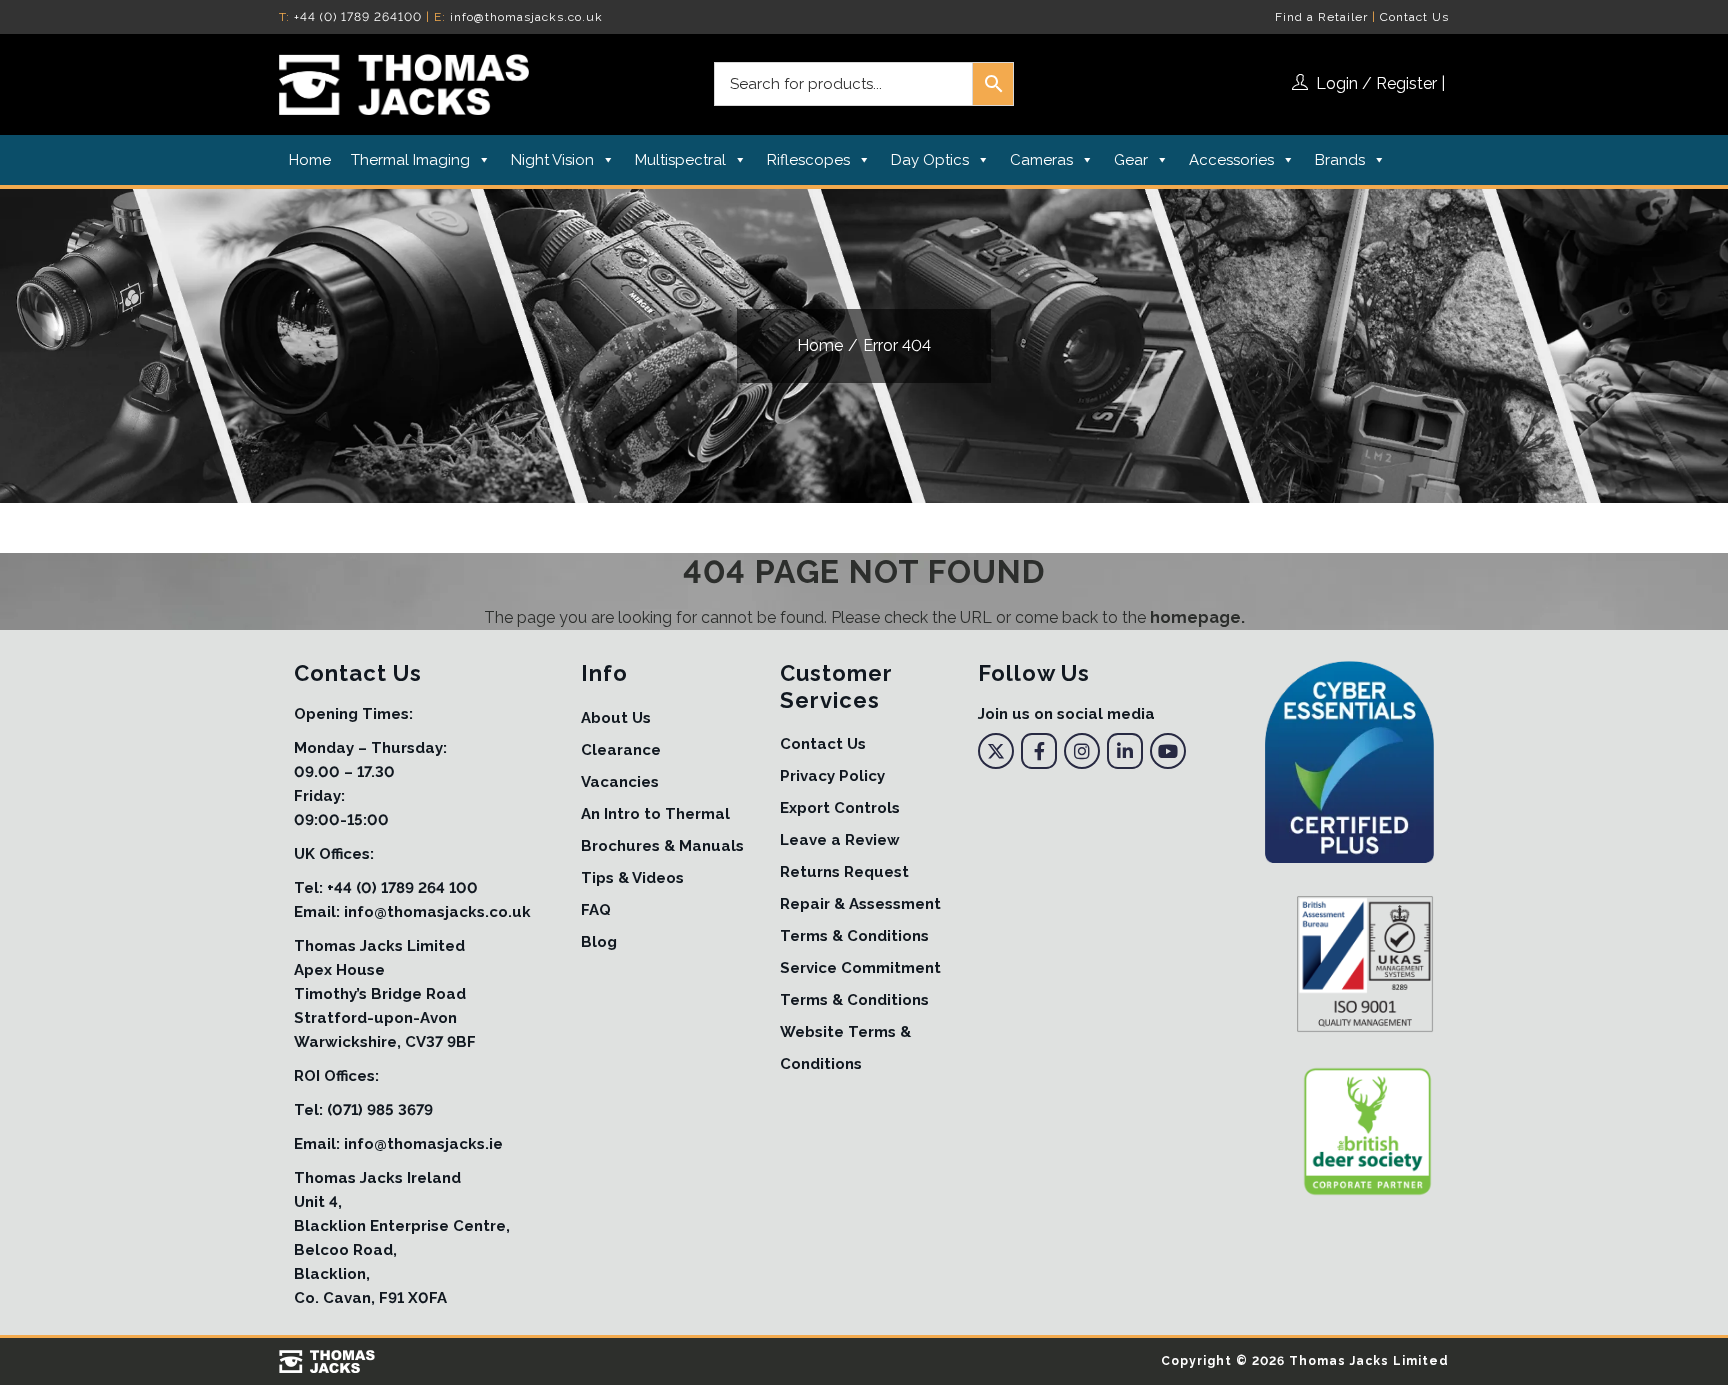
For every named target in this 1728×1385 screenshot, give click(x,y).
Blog (599, 942)
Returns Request (844, 872)
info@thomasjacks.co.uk (526, 17)
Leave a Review (840, 840)
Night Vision (552, 160)
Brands (1340, 160)
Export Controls (840, 808)
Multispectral (680, 160)
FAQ (596, 910)
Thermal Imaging (410, 160)
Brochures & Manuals (662, 846)
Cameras (1041, 160)
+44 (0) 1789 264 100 (402, 888)
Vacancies (620, 782)
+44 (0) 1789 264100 (358, 17)
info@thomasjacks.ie (423, 1144)
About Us (616, 718)
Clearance (621, 750)
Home (310, 160)
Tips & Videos (632, 878)
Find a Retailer (1321, 17)
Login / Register (1376, 83)
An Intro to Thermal (655, 814)
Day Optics (930, 160)
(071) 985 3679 (380, 1110)
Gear (1131, 160)
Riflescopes (808, 160)
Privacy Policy (832, 776)
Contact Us (1414, 17)
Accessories (1231, 160)
